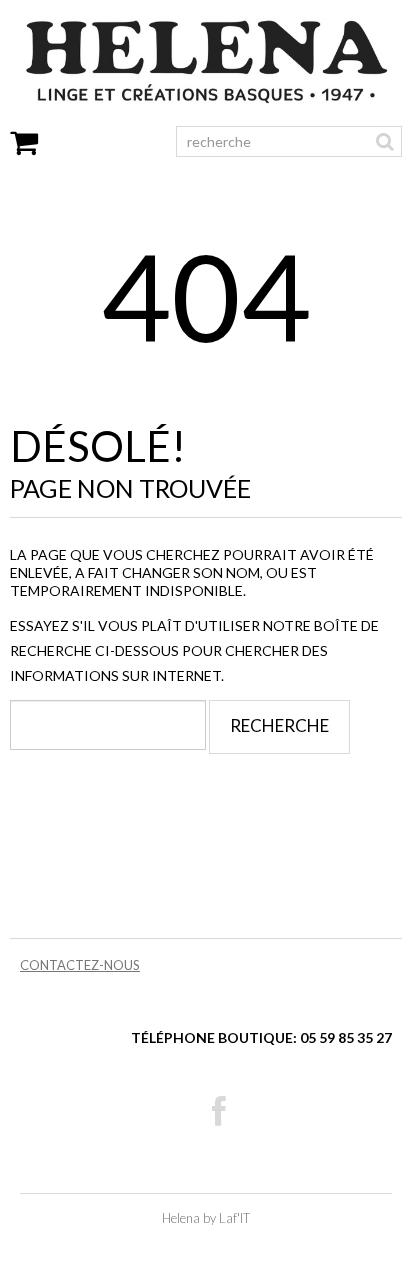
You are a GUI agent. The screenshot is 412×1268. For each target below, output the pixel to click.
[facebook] (219, 1112)
